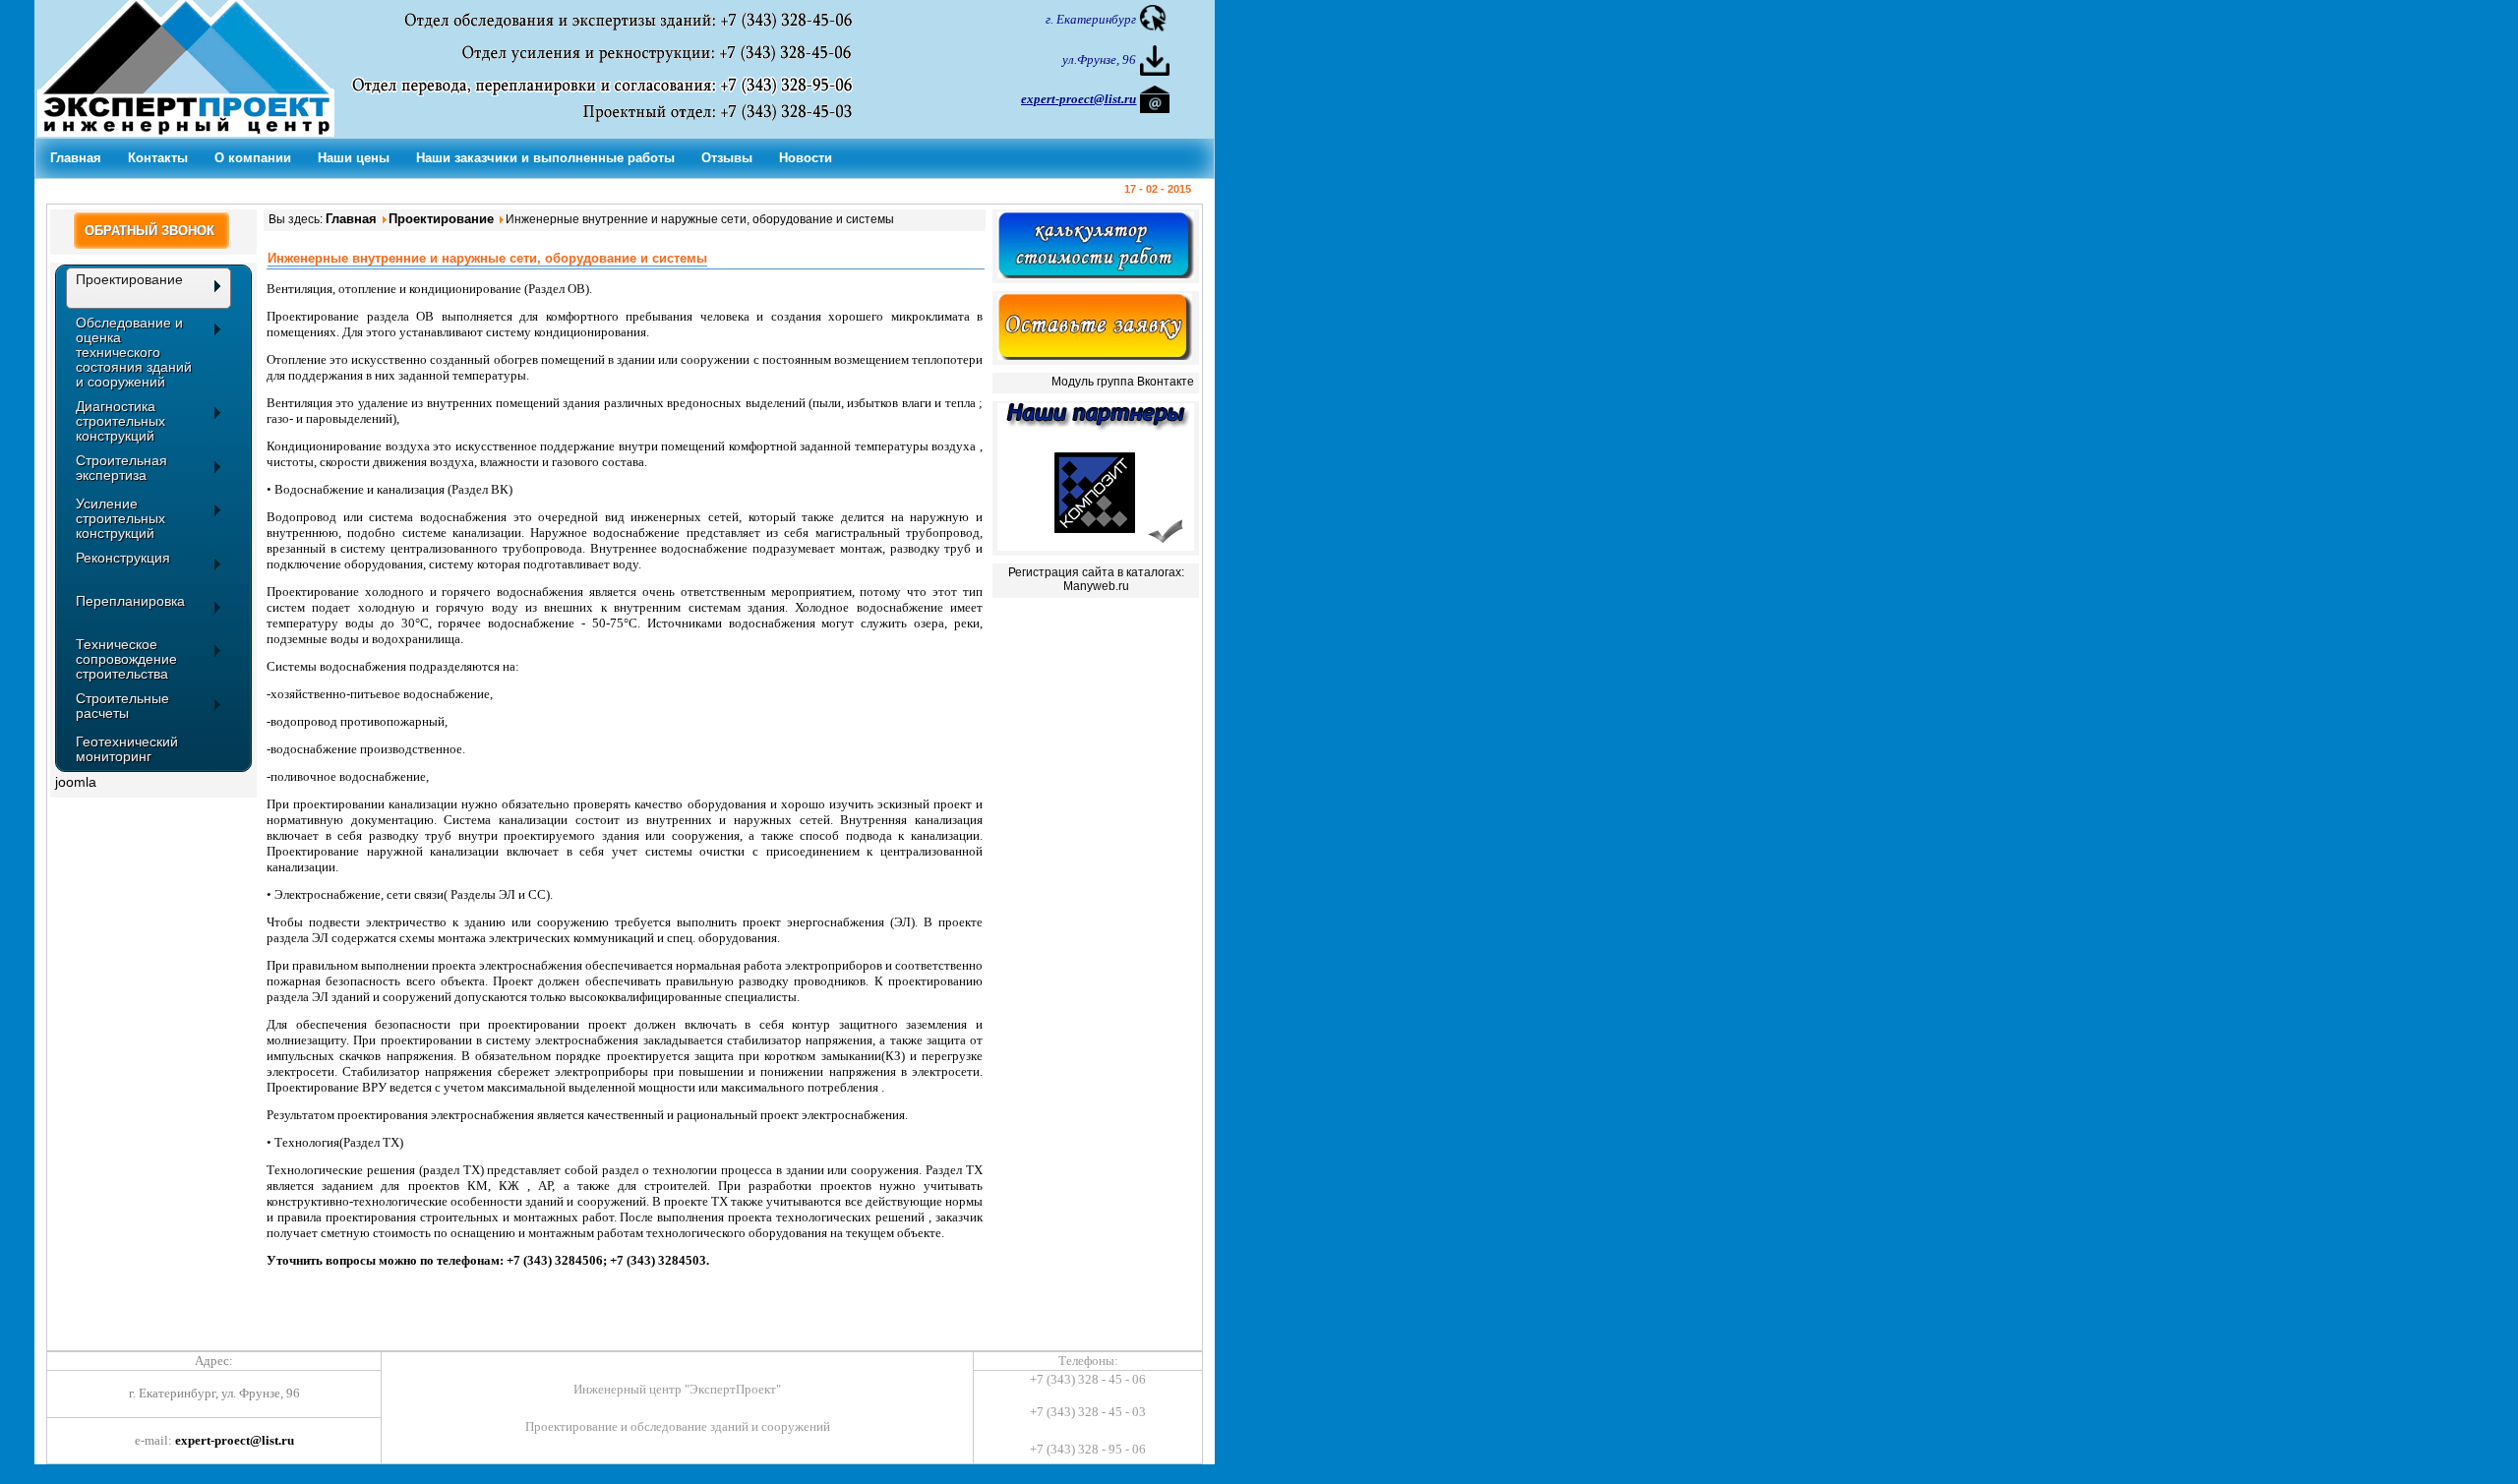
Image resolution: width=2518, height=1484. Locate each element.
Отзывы (727, 158)
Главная (76, 158)
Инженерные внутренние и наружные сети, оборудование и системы (487, 258)
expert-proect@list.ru (235, 1440)
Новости (806, 158)
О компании (253, 158)
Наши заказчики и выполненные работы (545, 158)
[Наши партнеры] (1096, 546)
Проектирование (441, 219)
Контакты (158, 158)
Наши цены (354, 158)
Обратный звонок (150, 231)
